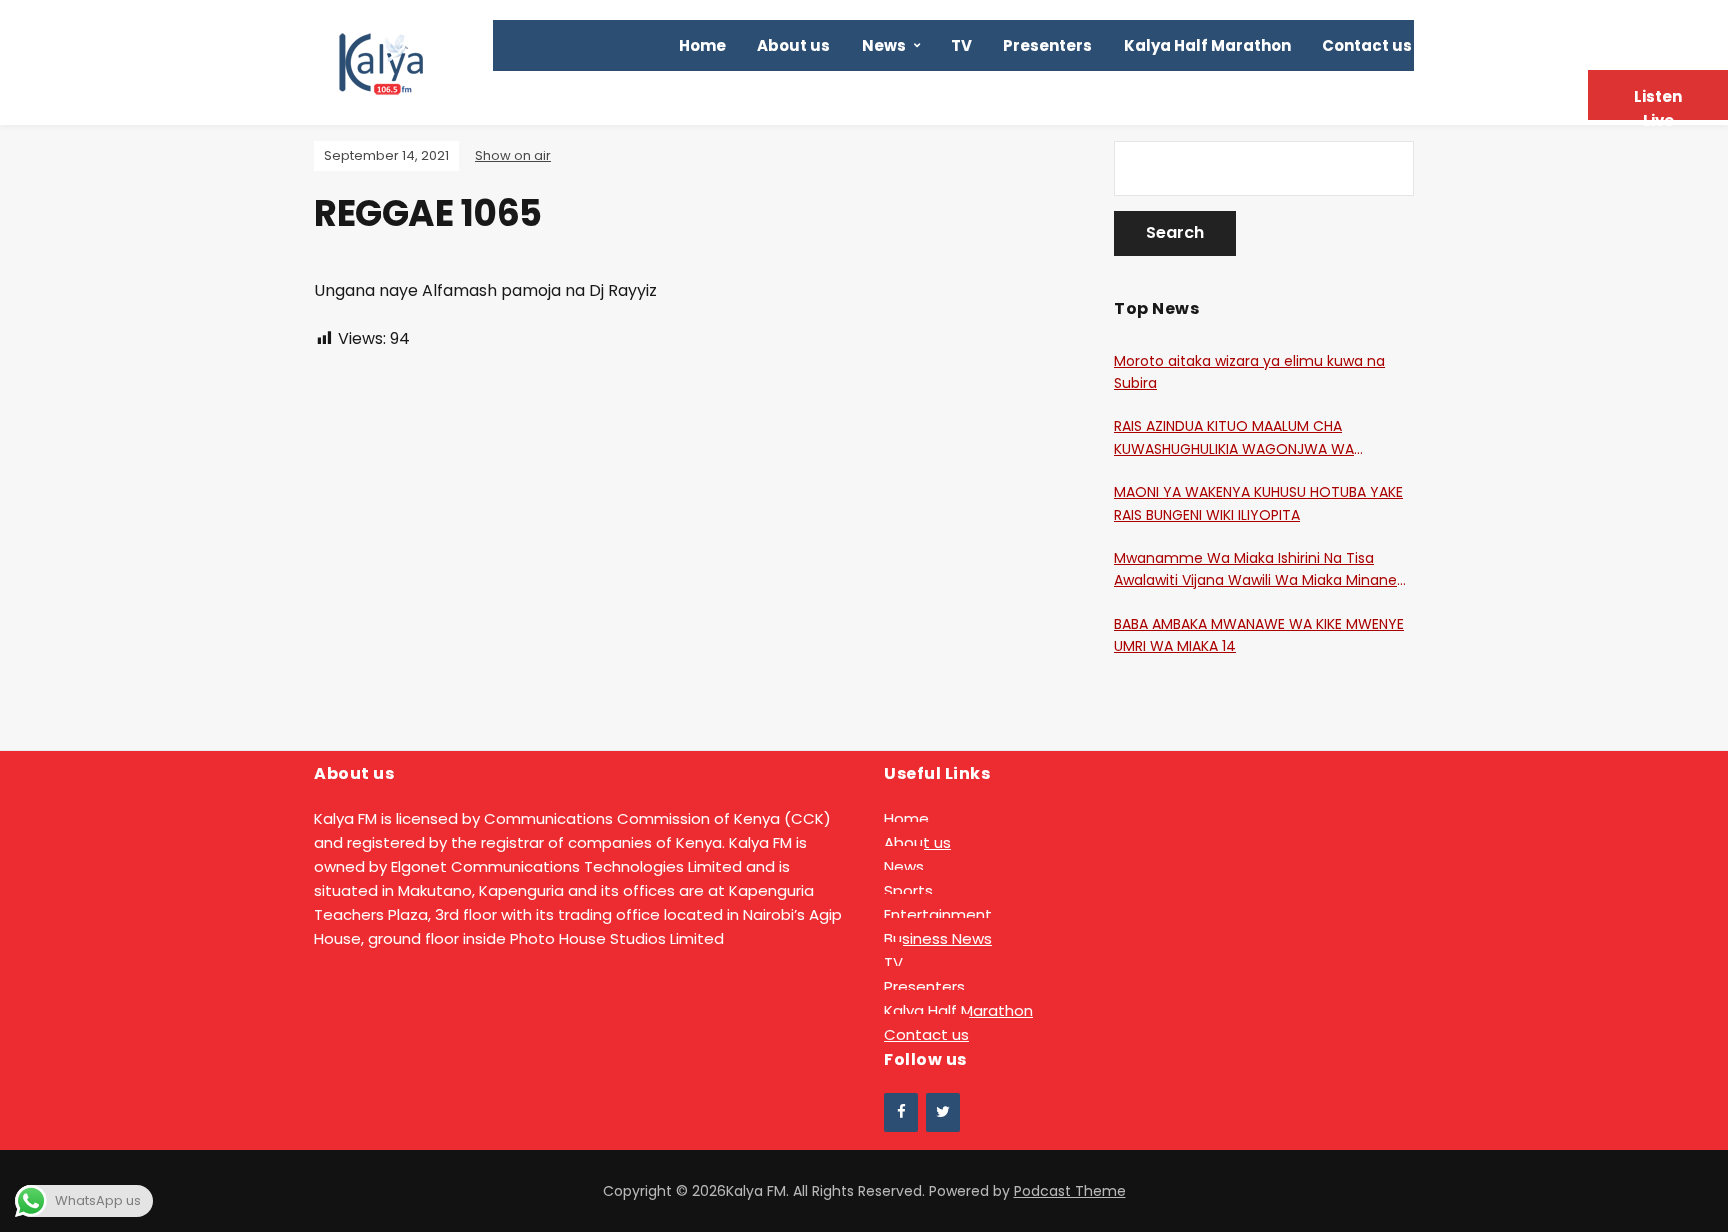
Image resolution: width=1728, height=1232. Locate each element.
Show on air (513, 155)
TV (961, 45)
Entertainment (938, 914)
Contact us (1367, 45)
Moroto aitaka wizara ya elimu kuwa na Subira (1249, 372)
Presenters (1047, 45)
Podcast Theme (1070, 1191)
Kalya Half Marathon (1207, 45)
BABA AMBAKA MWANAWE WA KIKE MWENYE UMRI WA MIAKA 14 (1259, 635)
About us (793, 45)
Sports (908, 890)
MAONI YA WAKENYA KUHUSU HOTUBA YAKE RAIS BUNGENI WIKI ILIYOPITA (1258, 503)
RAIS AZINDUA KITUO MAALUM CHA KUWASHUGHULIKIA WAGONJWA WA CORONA (1234, 438)
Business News (938, 938)
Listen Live (1658, 103)
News (884, 45)
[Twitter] (943, 1112)
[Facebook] (901, 1112)
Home (702, 45)
